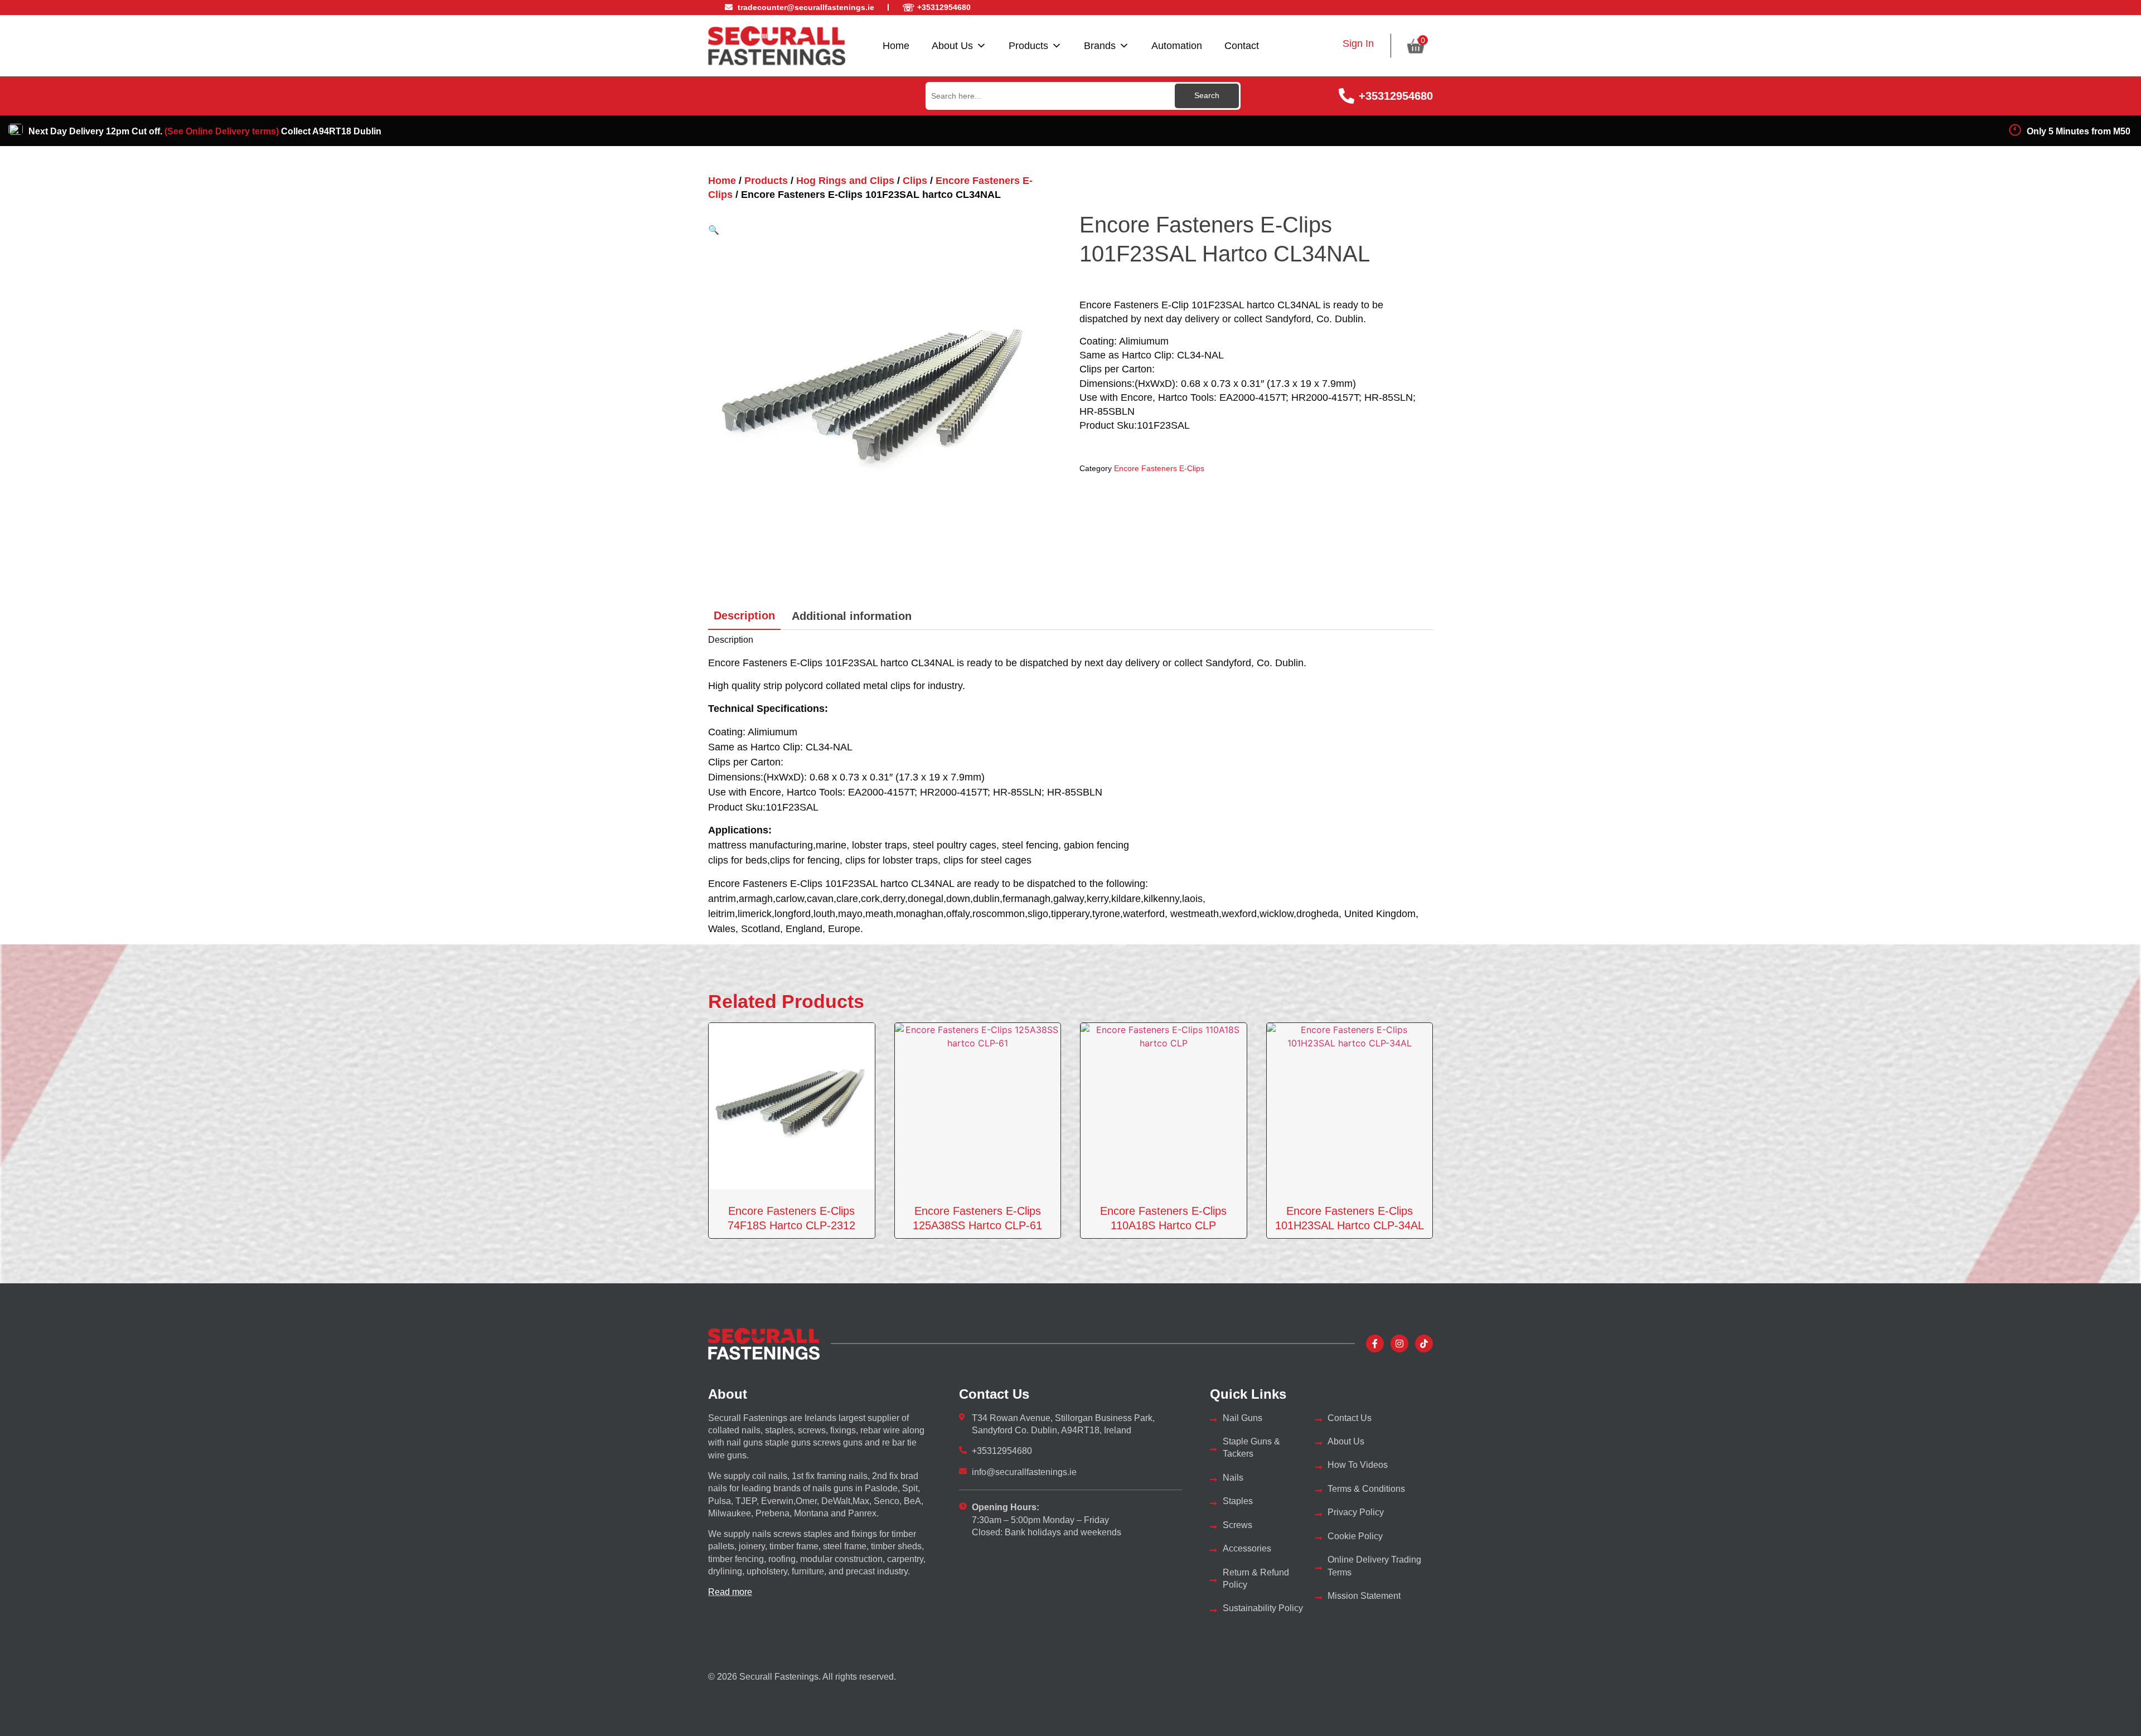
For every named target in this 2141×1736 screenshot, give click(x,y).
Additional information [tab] (852, 616)
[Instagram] (1399, 1344)
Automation (1177, 46)
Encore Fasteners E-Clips (1159, 468)
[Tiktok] (1424, 1344)
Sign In (1358, 43)
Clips (915, 181)
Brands (1100, 46)
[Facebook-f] (1375, 1344)
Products (1028, 46)
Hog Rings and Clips (845, 181)
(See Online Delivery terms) (222, 131)
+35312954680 (1396, 96)
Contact (1242, 46)
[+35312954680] (1346, 96)
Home (896, 46)
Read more (730, 1592)
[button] (714, 230)
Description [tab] (744, 615)
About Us (952, 46)
